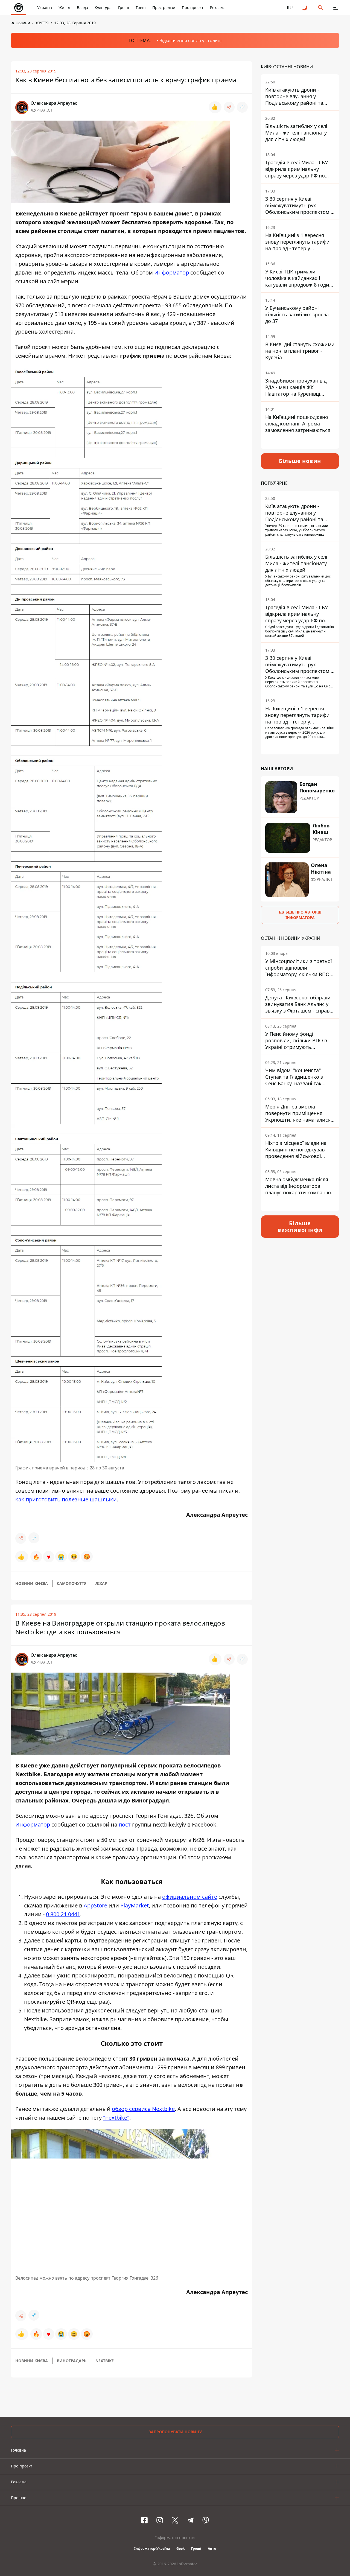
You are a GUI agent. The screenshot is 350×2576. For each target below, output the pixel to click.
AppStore (95, 1905)
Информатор (172, 272)
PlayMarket (135, 1905)
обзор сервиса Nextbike (143, 2109)
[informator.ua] (19, 8)
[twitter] (175, 2520)
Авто (212, 2549)
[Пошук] (320, 8)
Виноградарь (72, 2361)
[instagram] (160, 2520)
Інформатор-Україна (152, 2549)
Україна (45, 8)
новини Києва (32, 1583)
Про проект (193, 8)
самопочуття (72, 1583)
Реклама (218, 8)
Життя (64, 8)
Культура (103, 8)
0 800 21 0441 (63, 1914)
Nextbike (105, 2361)
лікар (101, 1583)
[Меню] (336, 8)
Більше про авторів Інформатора (300, 915)
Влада (82, 8)
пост (125, 1824)
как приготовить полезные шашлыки (66, 1499)
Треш (141, 8)
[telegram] (190, 2520)
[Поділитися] (229, 107)
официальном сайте (190, 1897)
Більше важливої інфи (300, 1226)
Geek (180, 2549)
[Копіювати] (242, 107)
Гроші (124, 8)
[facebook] (144, 2520)
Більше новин (300, 461)
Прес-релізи (164, 8)
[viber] (206, 2520)
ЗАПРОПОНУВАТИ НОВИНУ (175, 2432)
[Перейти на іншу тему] (305, 8)
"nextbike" (116, 2118)
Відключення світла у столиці (190, 40)
